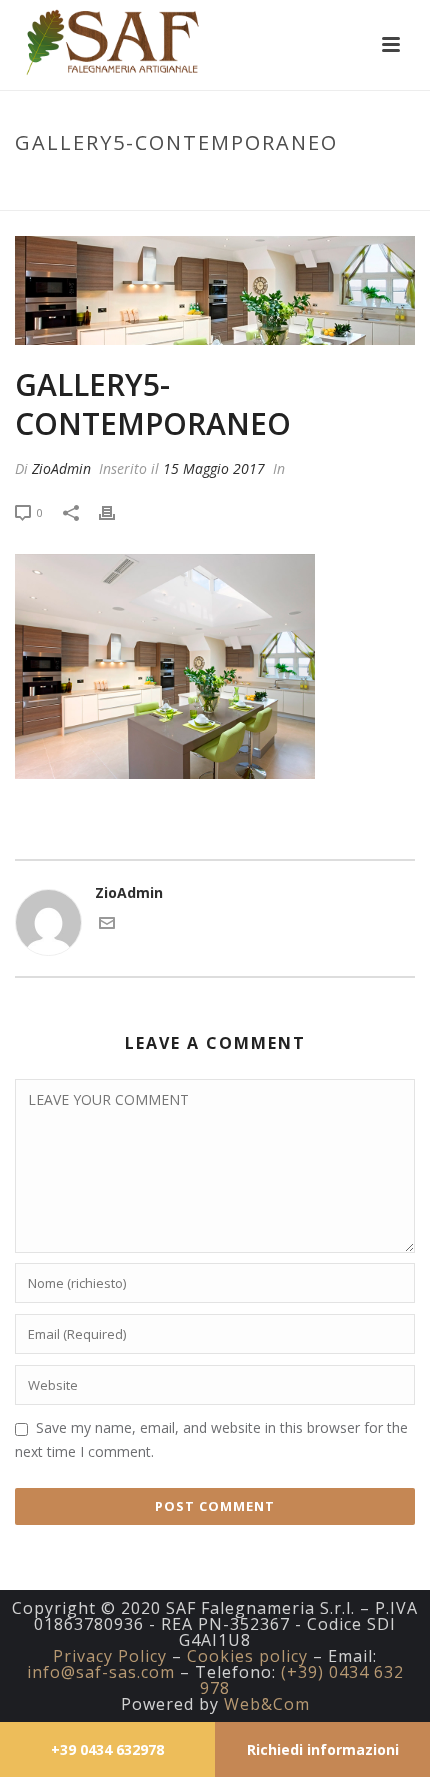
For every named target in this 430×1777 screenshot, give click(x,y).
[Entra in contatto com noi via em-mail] (107, 925)
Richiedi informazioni (323, 1749)
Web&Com (267, 1704)
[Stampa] (117, 511)
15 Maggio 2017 (214, 468)
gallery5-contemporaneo (202, 185)
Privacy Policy (110, 1656)
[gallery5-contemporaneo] (215, 290)
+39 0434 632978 (107, 1749)
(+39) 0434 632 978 (302, 1680)
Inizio (81, 185)
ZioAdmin (61, 468)
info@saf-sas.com (101, 1672)
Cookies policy (247, 1656)
